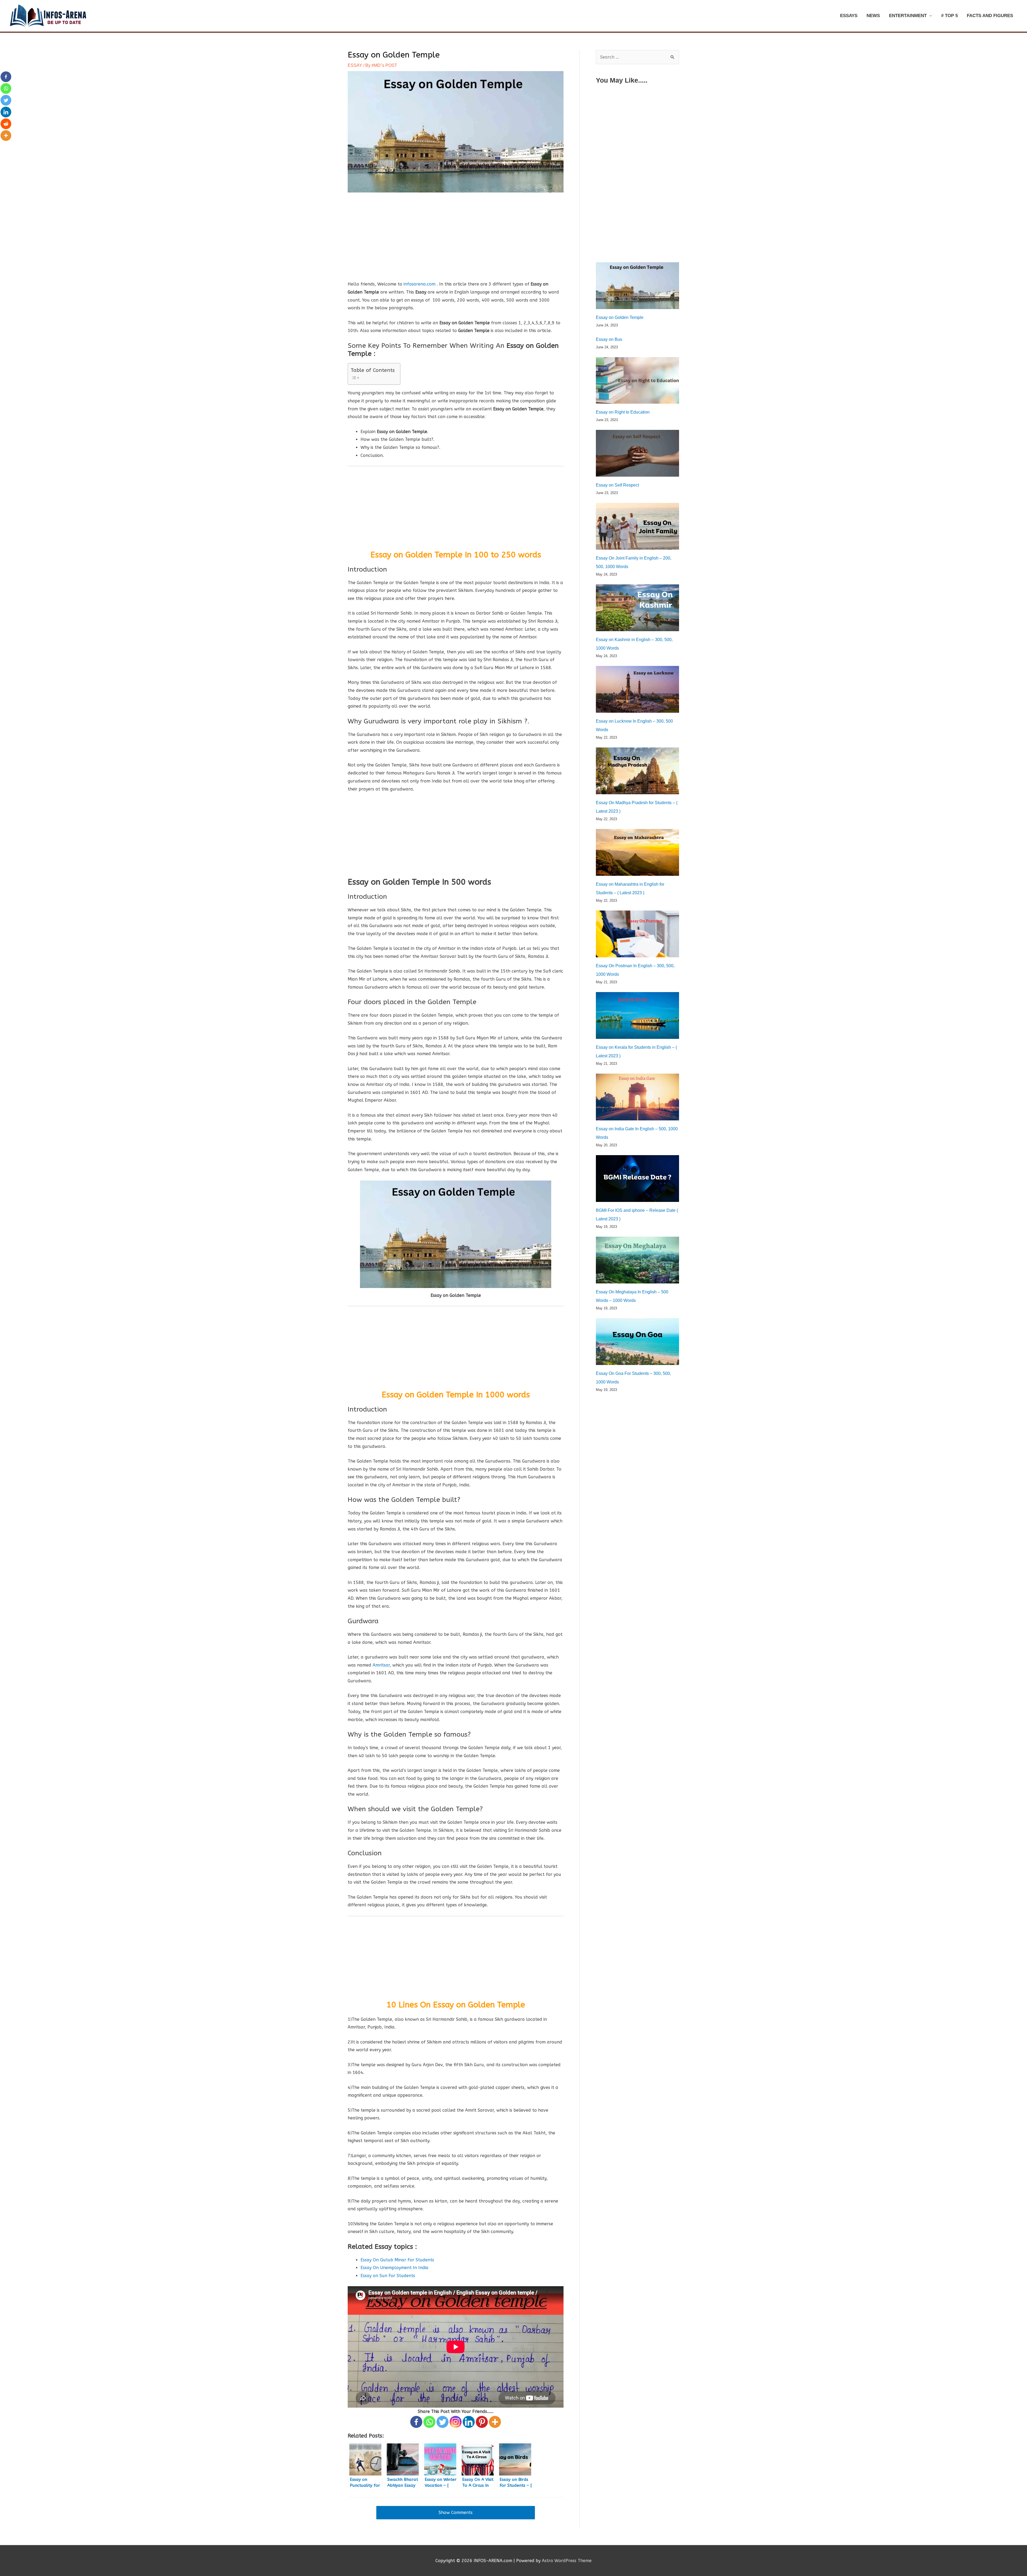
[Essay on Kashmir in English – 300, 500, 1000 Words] (637, 608)
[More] (495, 2422)
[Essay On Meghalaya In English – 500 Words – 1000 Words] (637, 1260)
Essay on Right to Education (623, 412)
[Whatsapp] (429, 2422)
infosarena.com (420, 284)
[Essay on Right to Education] (637, 381)
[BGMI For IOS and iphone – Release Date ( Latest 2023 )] (637, 1179)
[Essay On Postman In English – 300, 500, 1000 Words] (637, 934)
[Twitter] (442, 2422)
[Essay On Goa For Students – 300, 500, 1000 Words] (637, 1342)
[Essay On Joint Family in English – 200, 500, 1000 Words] (637, 526)
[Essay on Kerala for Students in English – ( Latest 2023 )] (637, 1015)
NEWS (873, 16)
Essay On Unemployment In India (394, 2268)
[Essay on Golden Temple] (637, 286)
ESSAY (355, 65)
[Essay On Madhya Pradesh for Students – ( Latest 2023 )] (637, 771)
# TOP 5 (949, 16)
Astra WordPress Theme (567, 2561)
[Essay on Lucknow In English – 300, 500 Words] (637, 689)
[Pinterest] (482, 2422)
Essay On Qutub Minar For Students (397, 2260)
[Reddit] (6, 124)
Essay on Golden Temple (620, 317)
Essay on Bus (609, 339)
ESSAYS (849, 16)
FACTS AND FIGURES (990, 16)
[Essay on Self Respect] (637, 453)
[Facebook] (416, 2422)
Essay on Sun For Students (388, 2276)
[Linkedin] (469, 2422)
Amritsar (381, 1665)
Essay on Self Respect (617, 485)
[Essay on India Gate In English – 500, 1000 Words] (637, 1097)
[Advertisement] (456, 241)
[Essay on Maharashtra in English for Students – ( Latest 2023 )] (637, 852)
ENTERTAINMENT (908, 16)
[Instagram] (456, 2422)
